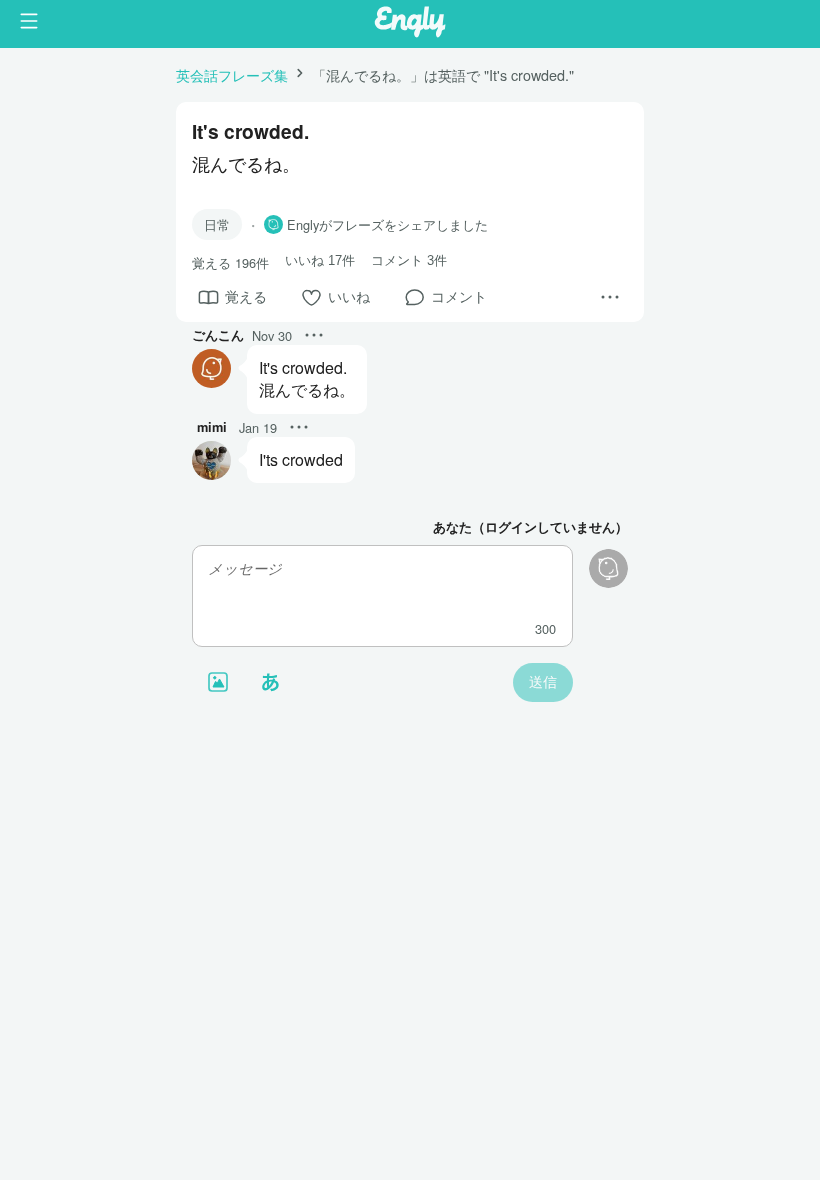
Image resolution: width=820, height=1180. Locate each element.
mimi (212, 427)
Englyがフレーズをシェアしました (387, 225)
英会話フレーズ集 (232, 74)
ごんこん (218, 335)
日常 (217, 224)
